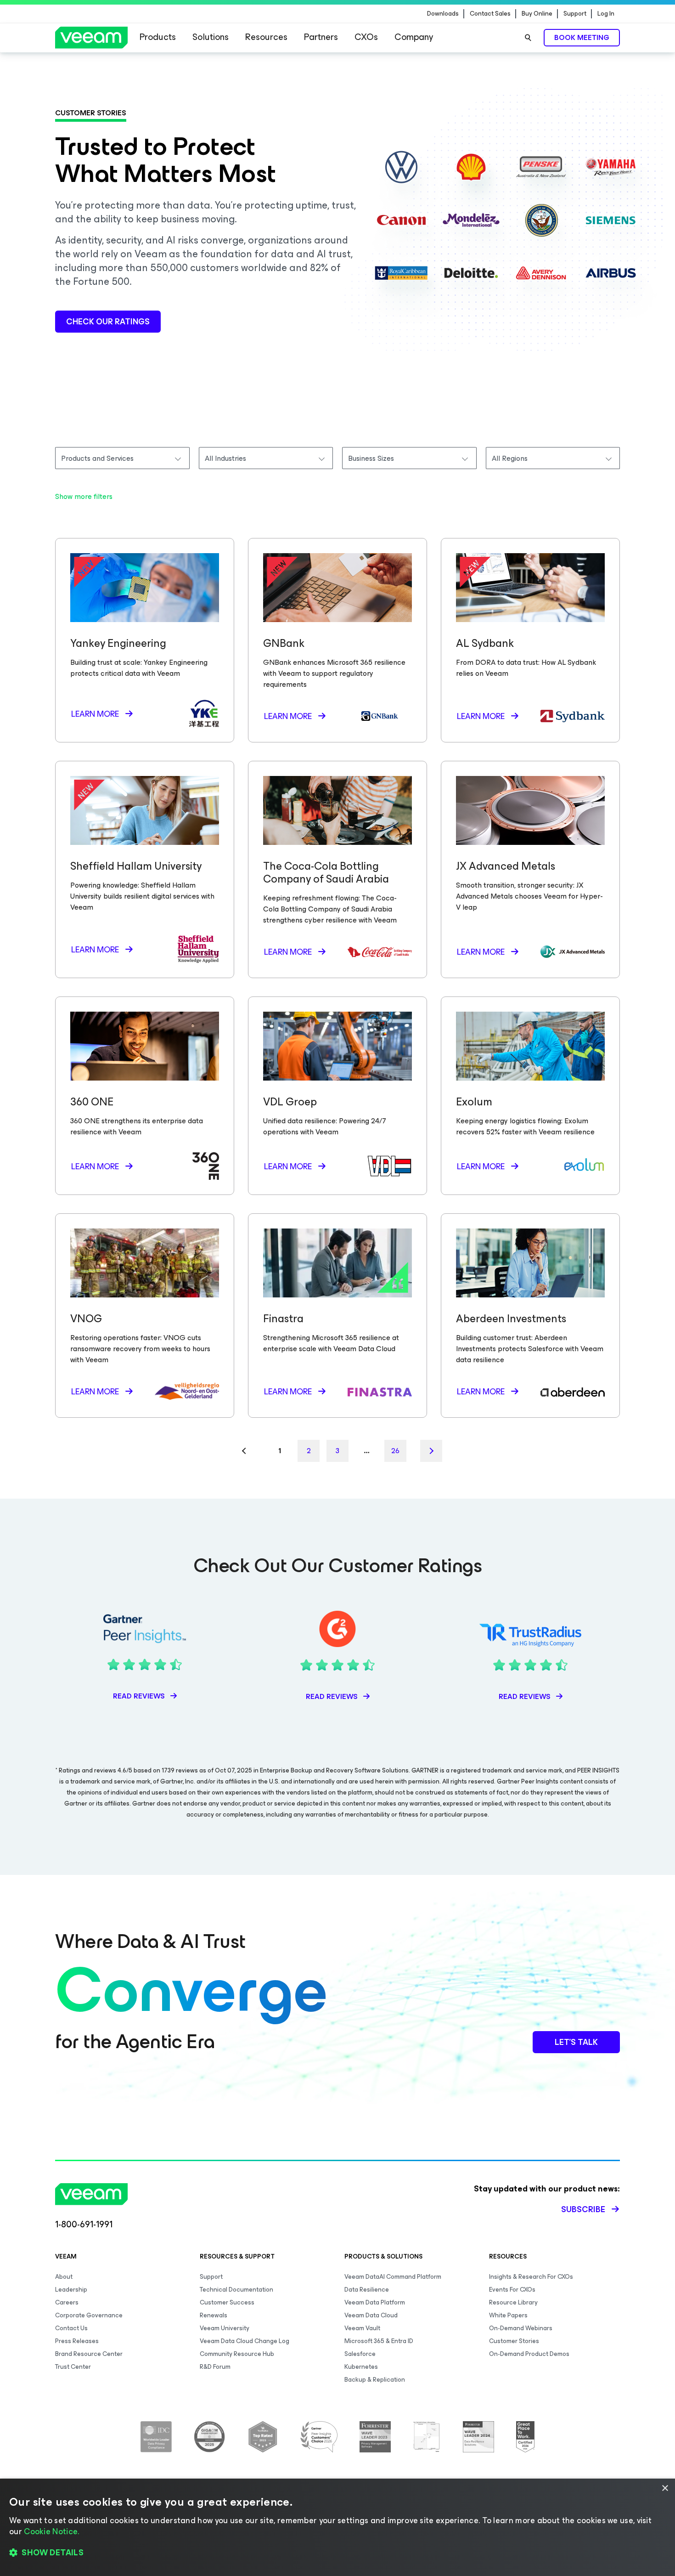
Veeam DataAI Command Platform (393, 2277)
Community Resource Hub (237, 2354)
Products (158, 37)
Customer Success (227, 2302)
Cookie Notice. (51, 2531)
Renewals (214, 2315)
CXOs (366, 37)
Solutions (211, 37)
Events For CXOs (512, 2290)
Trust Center (73, 2367)
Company (414, 37)
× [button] (665, 2488)
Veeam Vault (362, 2328)
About (64, 2277)
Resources (266, 37)
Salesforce (360, 2354)
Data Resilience (367, 2290)
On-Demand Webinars (521, 2328)
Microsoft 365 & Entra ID (379, 2341)
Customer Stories (514, 2341)
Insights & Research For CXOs (531, 2277)
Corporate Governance (89, 2315)
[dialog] (337, 2527)
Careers (67, 2302)
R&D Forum (215, 2367)
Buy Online (537, 14)
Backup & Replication (375, 2380)
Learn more (95, 714)
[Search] (528, 38)
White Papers (508, 2315)
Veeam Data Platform (375, 2302)
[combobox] (122, 458)
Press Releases (77, 2341)
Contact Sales (490, 14)
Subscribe (583, 2209)
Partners (321, 37)
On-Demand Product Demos (529, 2354)
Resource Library (513, 2302)
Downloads (443, 14)
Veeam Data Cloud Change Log (245, 2341)
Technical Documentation (236, 2290)
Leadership (71, 2290)
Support (575, 14)
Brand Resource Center (89, 2354)
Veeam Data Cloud (371, 2315)
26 (395, 1451)
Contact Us (71, 2328)
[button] (337, 2553)
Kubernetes (361, 2367)
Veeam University (225, 2328)
